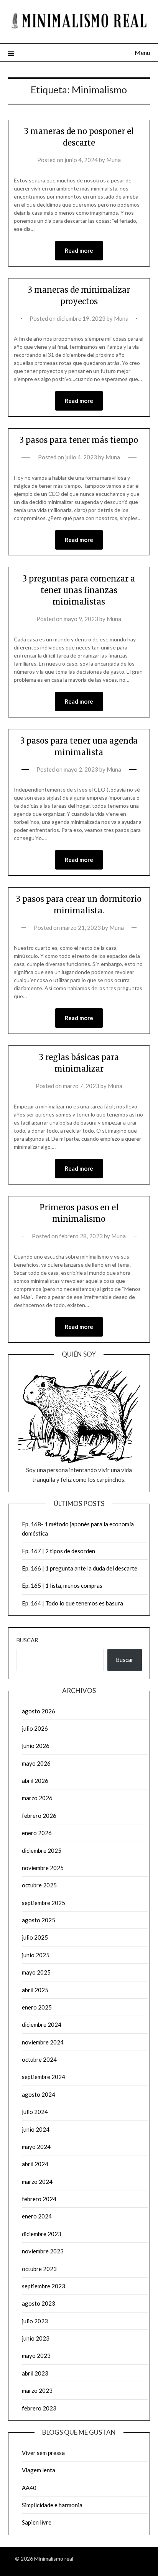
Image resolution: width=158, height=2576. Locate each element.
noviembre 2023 (43, 2251)
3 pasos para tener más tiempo (79, 440)
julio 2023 (35, 2321)
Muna (114, 160)
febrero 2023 (39, 2408)
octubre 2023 (39, 2269)
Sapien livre (37, 2522)
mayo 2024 (36, 2147)
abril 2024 (35, 2164)
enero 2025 (37, 2007)
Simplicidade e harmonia (52, 2505)
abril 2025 (35, 1990)
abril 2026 (35, 1781)
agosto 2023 (39, 2303)
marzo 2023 (37, 2390)
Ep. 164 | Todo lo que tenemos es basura (72, 1603)
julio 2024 (35, 2112)
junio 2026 (36, 1746)
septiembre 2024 (44, 2077)
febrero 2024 (39, 2199)
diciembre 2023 (42, 2234)
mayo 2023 (36, 2356)
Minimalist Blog (125, 2559)
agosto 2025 (39, 1920)
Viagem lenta (39, 2470)
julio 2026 (35, 1728)
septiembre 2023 (44, 2286)
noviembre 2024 (43, 2042)
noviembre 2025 (43, 1868)
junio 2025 (36, 1955)
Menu (142, 52)
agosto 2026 (39, 1711)
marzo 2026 (37, 1798)
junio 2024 (36, 2129)
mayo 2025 (36, 1972)
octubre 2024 (39, 2059)
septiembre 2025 (44, 1903)
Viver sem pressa (43, 2453)
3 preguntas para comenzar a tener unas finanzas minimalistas (79, 590)
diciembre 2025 (42, 1850)
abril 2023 (35, 2373)
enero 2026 (37, 1833)
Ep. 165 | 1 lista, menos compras (62, 1585)
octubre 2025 (39, 1885)
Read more (79, 250)
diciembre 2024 (42, 2024)
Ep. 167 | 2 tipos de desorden (58, 1551)
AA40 (29, 2488)
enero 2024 (37, 2216)
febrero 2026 (39, 1816)
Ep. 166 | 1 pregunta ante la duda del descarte (80, 1568)
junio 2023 (36, 2338)
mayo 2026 (36, 1763)
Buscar (27, 1640)
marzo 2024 (37, 2182)
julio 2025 (35, 1937)
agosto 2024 (39, 2094)
